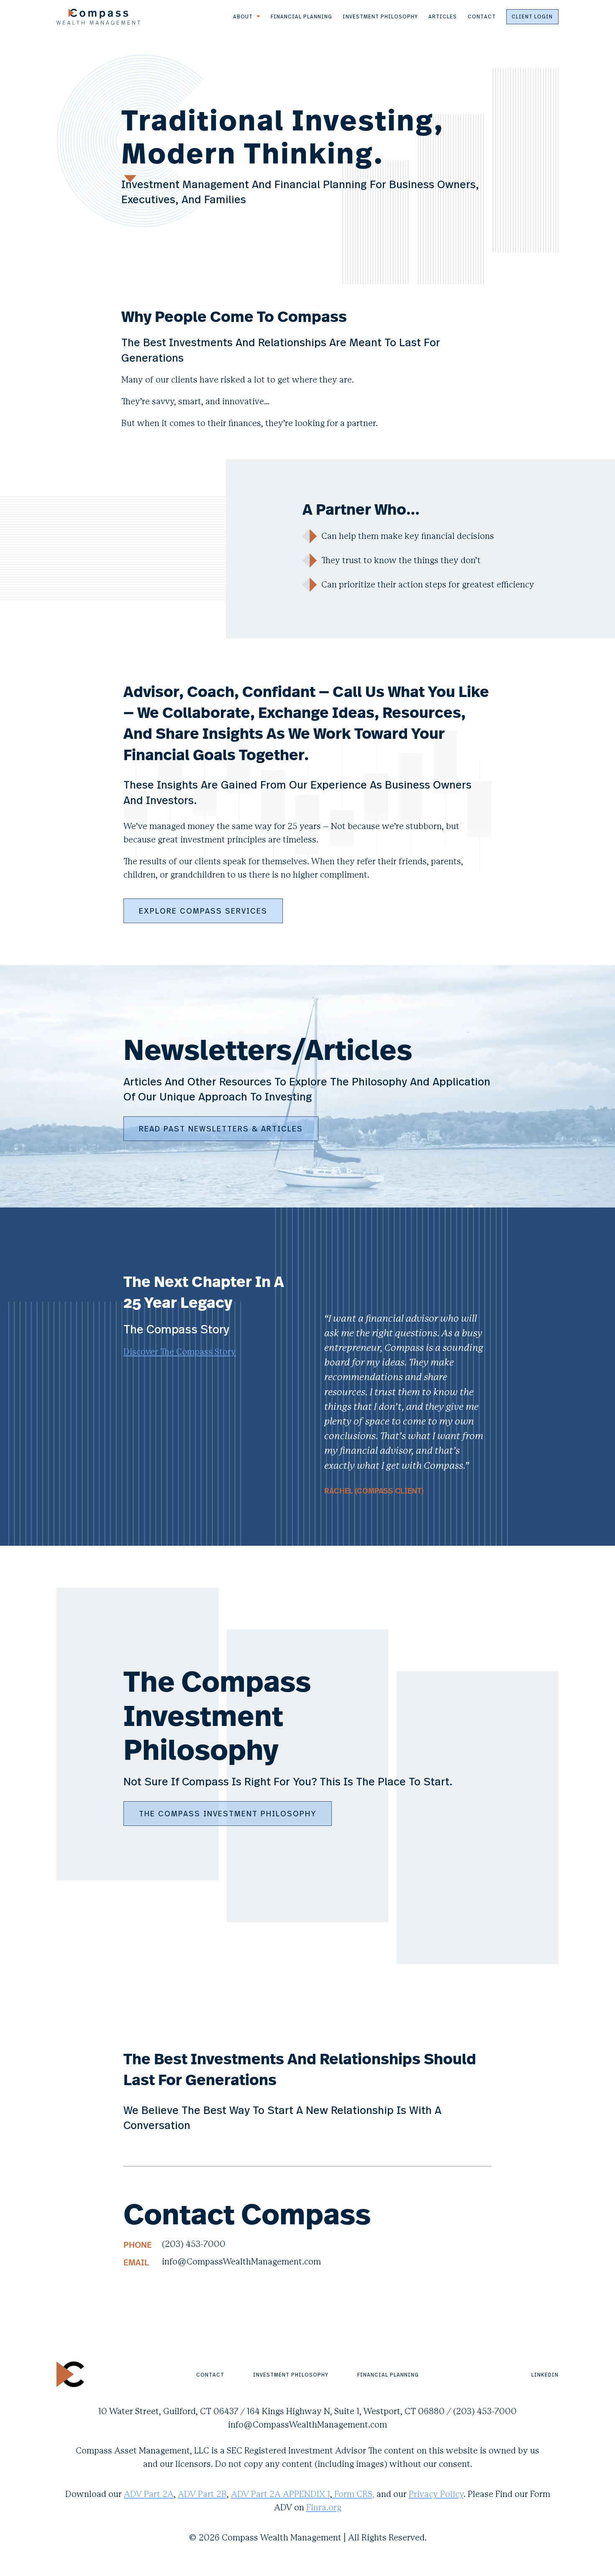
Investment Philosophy (380, 16)
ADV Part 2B (202, 2494)
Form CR (350, 2494)
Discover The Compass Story (180, 1352)
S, (371, 2494)
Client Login (532, 16)
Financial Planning (301, 16)
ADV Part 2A (149, 2494)
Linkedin (545, 2374)
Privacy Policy (436, 2494)
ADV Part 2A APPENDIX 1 (281, 2494)
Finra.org (324, 2508)
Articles (443, 16)
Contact (482, 16)
